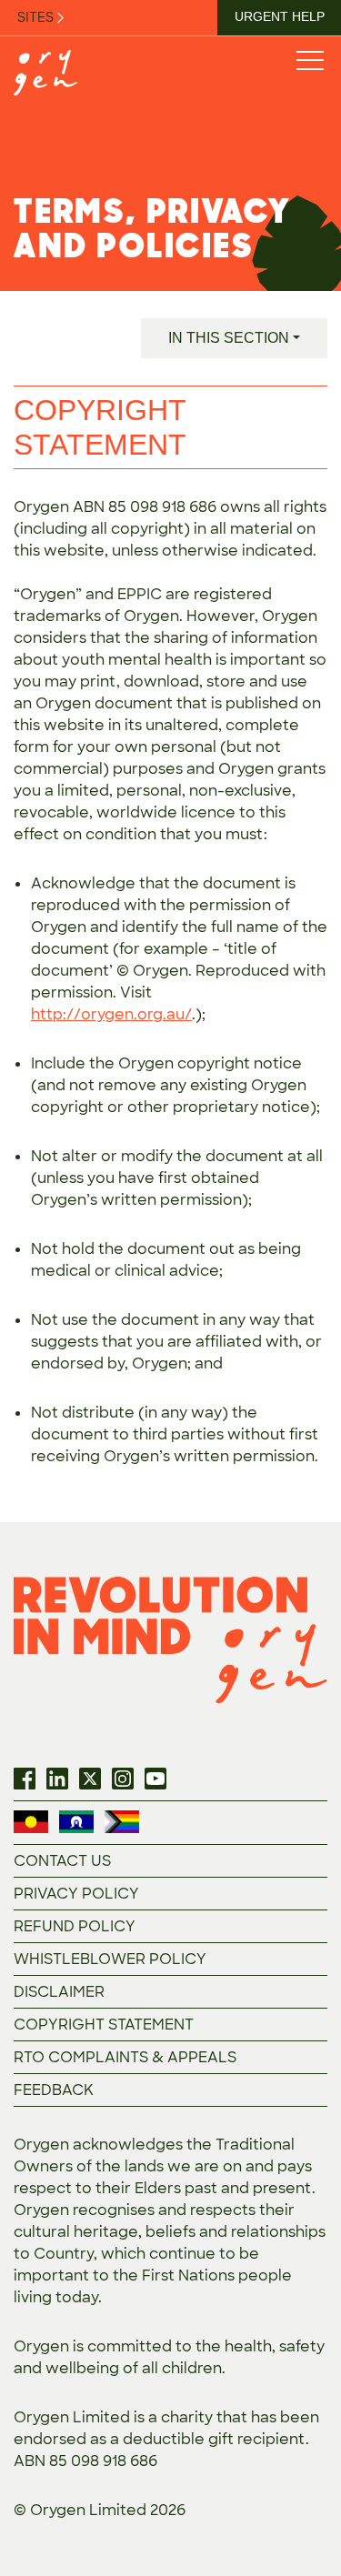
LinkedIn (57, 1779)
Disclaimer (59, 1992)
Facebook (25, 1779)
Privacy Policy (76, 1894)
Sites (37, 17)
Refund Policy (75, 1926)
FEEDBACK (54, 2090)
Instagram (123, 1779)
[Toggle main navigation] (309, 60)
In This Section (229, 338)
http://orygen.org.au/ (111, 1014)
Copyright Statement (104, 2025)
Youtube (155, 1779)
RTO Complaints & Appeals (125, 2057)
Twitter (90, 1779)
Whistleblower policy (110, 1959)
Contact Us (62, 1861)
